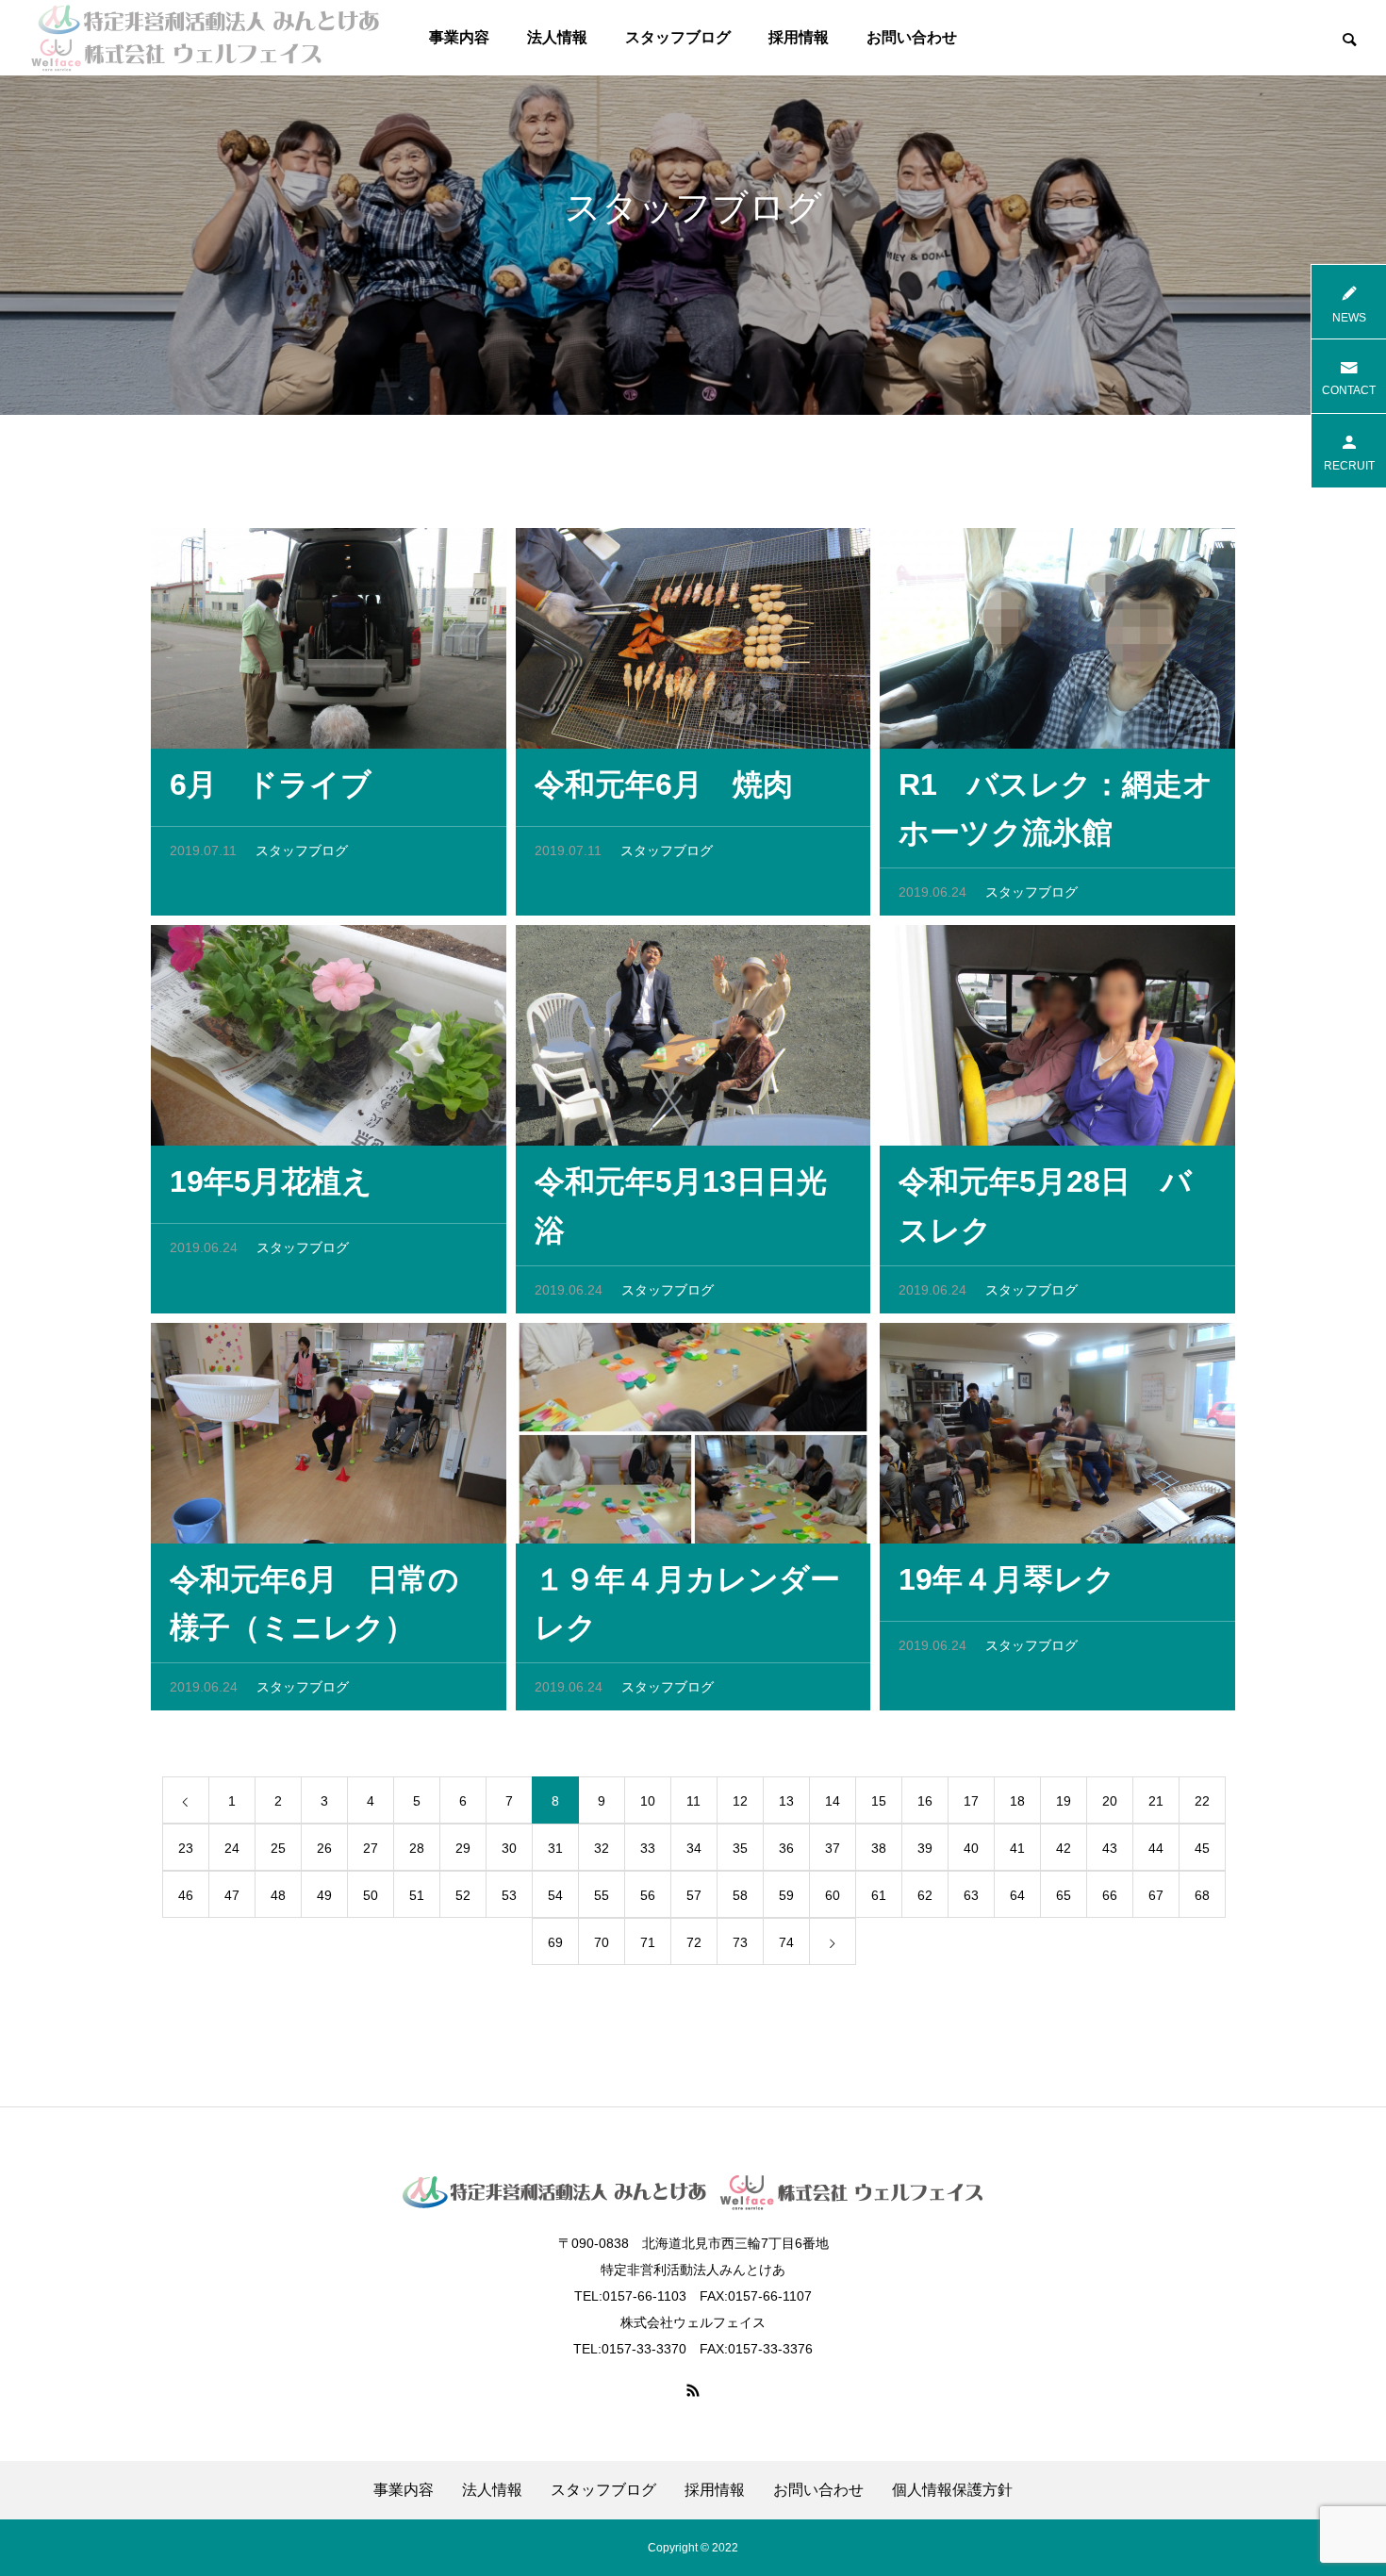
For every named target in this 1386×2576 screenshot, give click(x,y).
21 (1156, 1801)
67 (1156, 1895)
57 (694, 1895)
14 (833, 1801)
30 (509, 1848)
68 (1202, 1895)
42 (1064, 1848)
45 (1202, 1848)
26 (324, 1848)
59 (786, 1895)
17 (971, 1801)
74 (786, 1942)
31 (555, 1848)
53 (509, 1895)
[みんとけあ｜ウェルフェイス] (205, 38)
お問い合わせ (912, 37)
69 (555, 1942)
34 (694, 1848)
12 (740, 1801)
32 (602, 1848)
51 (417, 1895)
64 (1017, 1895)
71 (648, 1942)
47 (232, 1895)
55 (602, 1895)
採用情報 (799, 37)
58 (740, 1895)
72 (694, 1942)
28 (417, 1848)
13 (786, 1801)
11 (693, 1801)
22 (1202, 1801)
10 (648, 1801)
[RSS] (693, 2390)
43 (1110, 1848)
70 (602, 1942)
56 (648, 1895)
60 (833, 1895)
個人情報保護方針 (952, 2490)
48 (278, 1895)
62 (925, 1895)
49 (324, 1895)
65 (1064, 1895)
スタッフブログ (678, 37)
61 (879, 1895)
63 (971, 1895)
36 (786, 1848)
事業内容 (459, 37)
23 (186, 1848)
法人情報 (557, 37)
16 (925, 1801)
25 (278, 1848)
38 (879, 1848)
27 (371, 1848)
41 (1017, 1848)
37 (833, 1848)
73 (740, 1942)
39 (925, 1848)
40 (971, 1848)
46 (186, 1895)
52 (463, 1895)
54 (555, 1895)
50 (371, 1895)
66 (1110, 1895)
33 (648, 1848)
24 (232, 1848)
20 (1110, 1801)
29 (463, 1848)
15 (879, 1801)
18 (1017, 1801)
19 (1064, 1801)
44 (1156, 1848)
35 (740, 1848)
